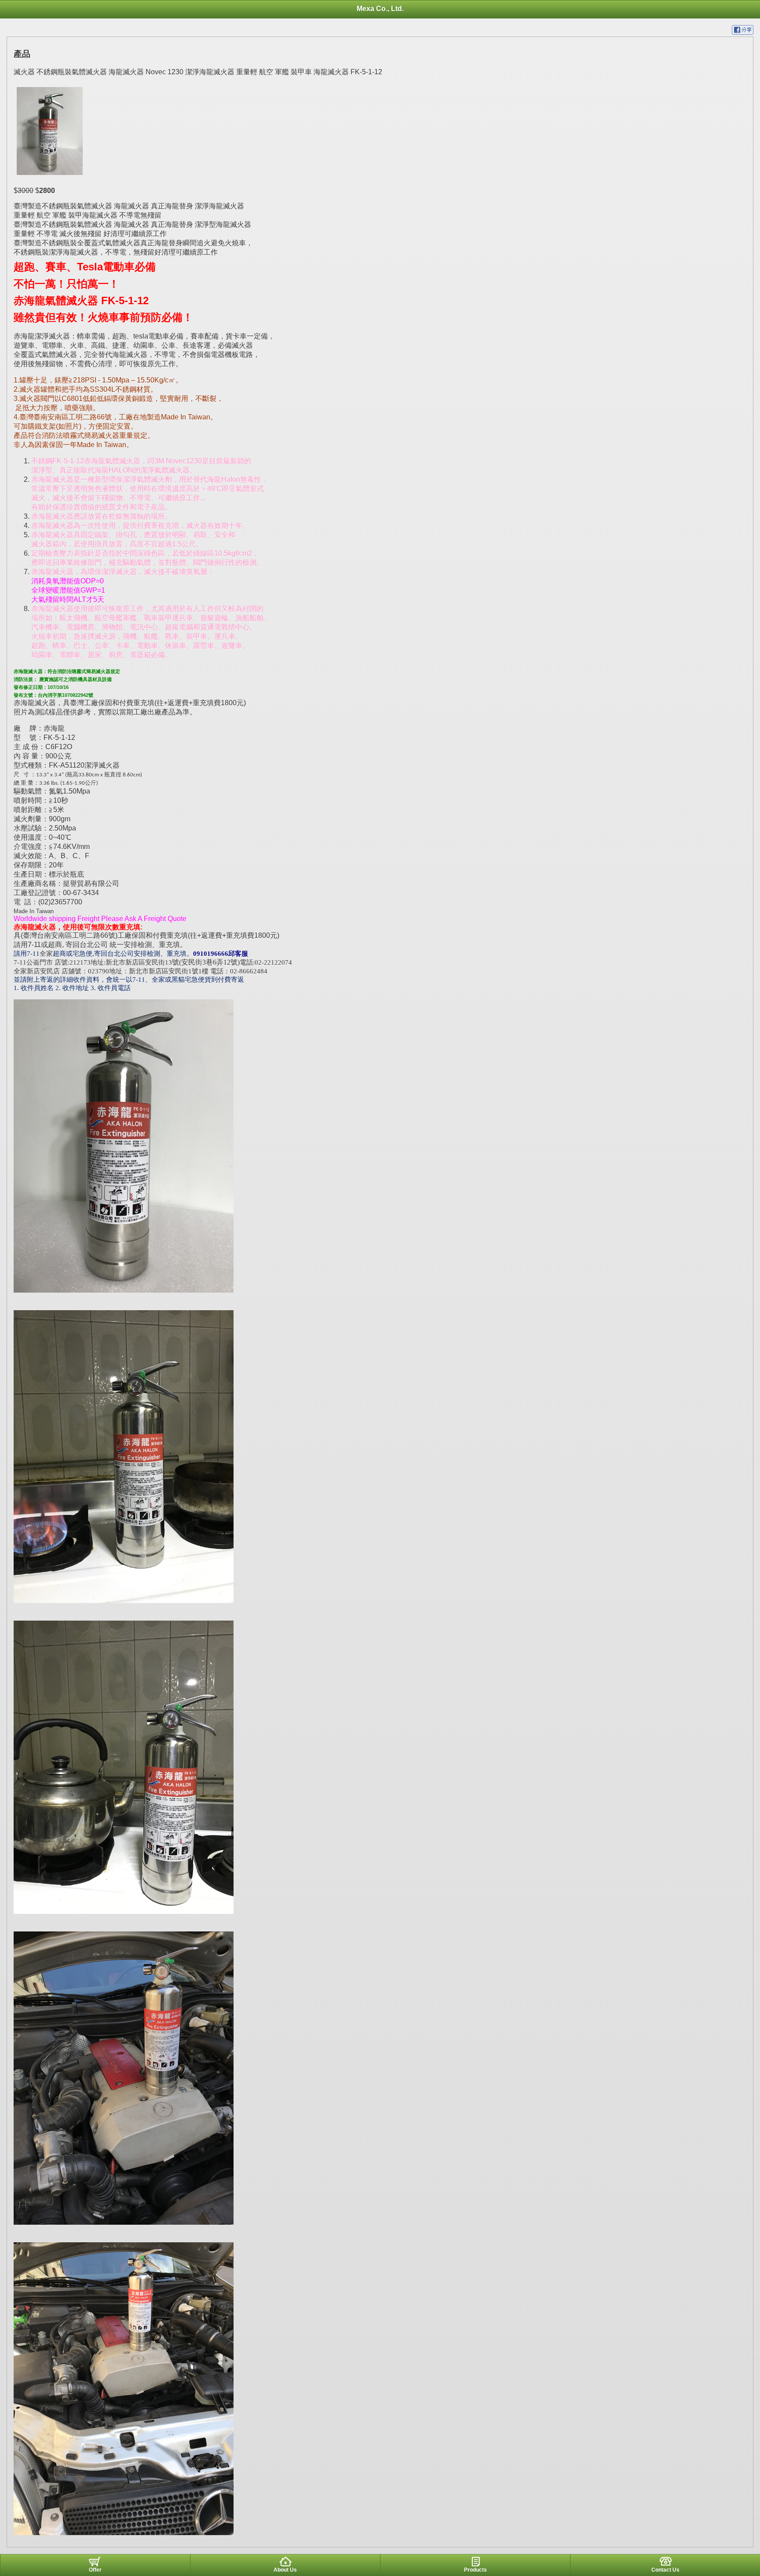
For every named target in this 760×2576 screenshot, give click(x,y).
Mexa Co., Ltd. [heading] (380, 9)
